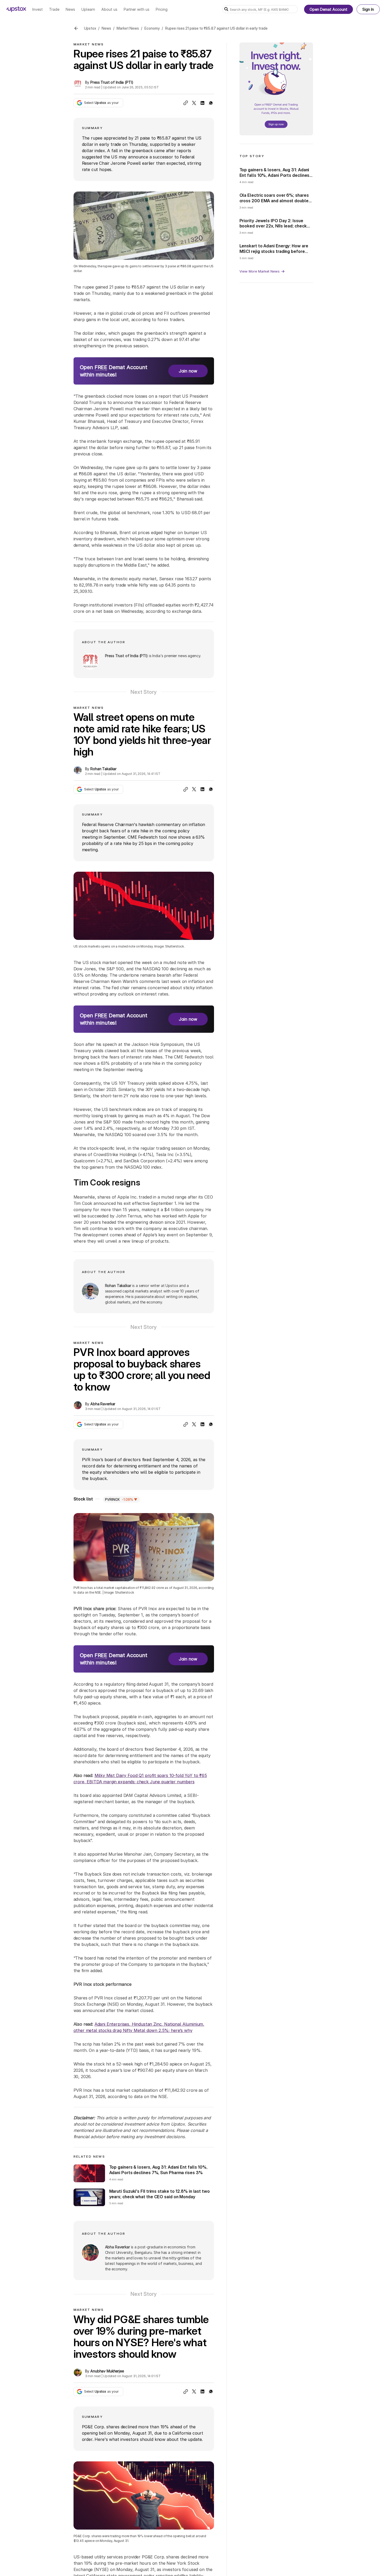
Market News (128, 28)
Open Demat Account (328, 9)
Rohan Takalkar (103, 769)
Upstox (90, 28)
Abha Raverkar (103, 1404)
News (106, 28)
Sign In (368, 9)
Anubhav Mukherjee (107, 2371)
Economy (152, 28)
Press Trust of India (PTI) (112, 82)
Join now (188, 371)
